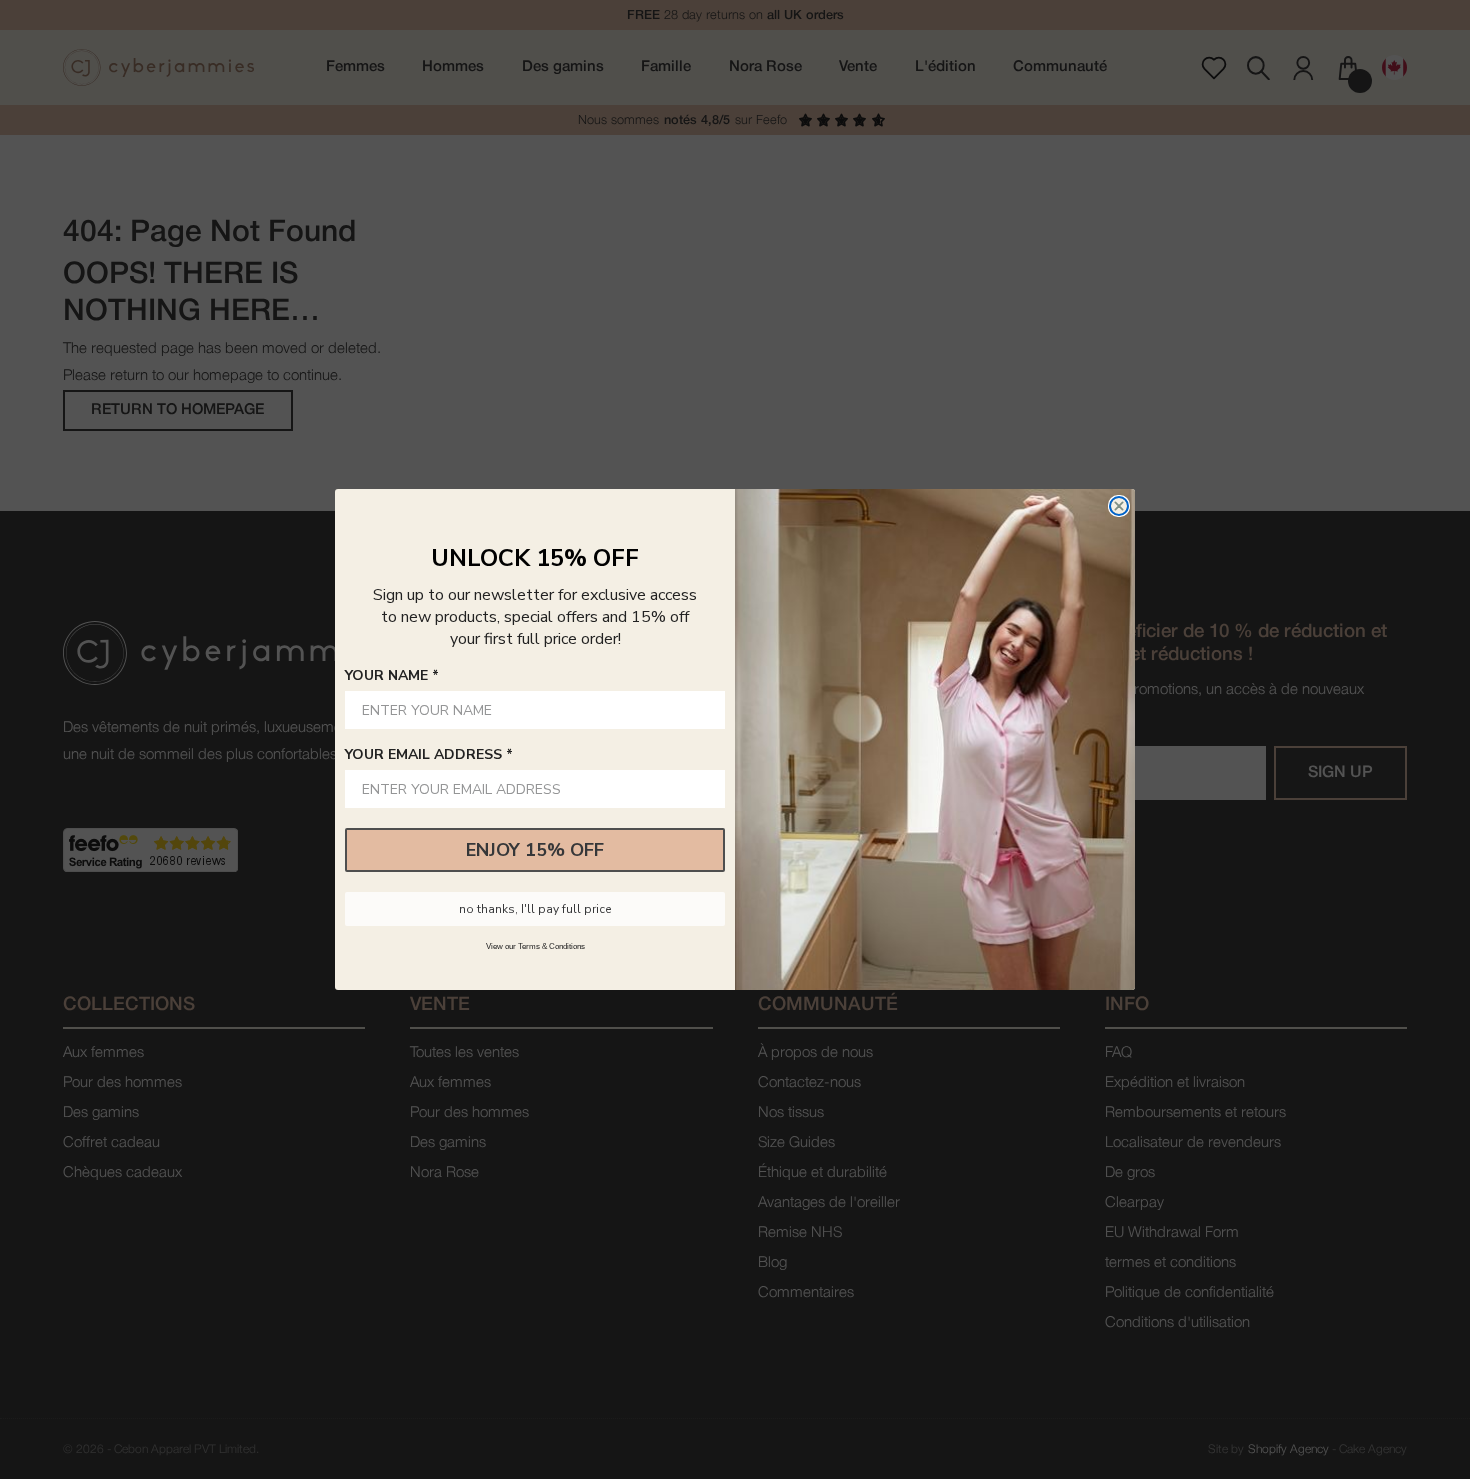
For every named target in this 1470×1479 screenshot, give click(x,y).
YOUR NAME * (392, 675)
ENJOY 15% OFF (535, 850)
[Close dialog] (1119, 506)
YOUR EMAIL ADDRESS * (429, 754)
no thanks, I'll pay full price (535, 909)
